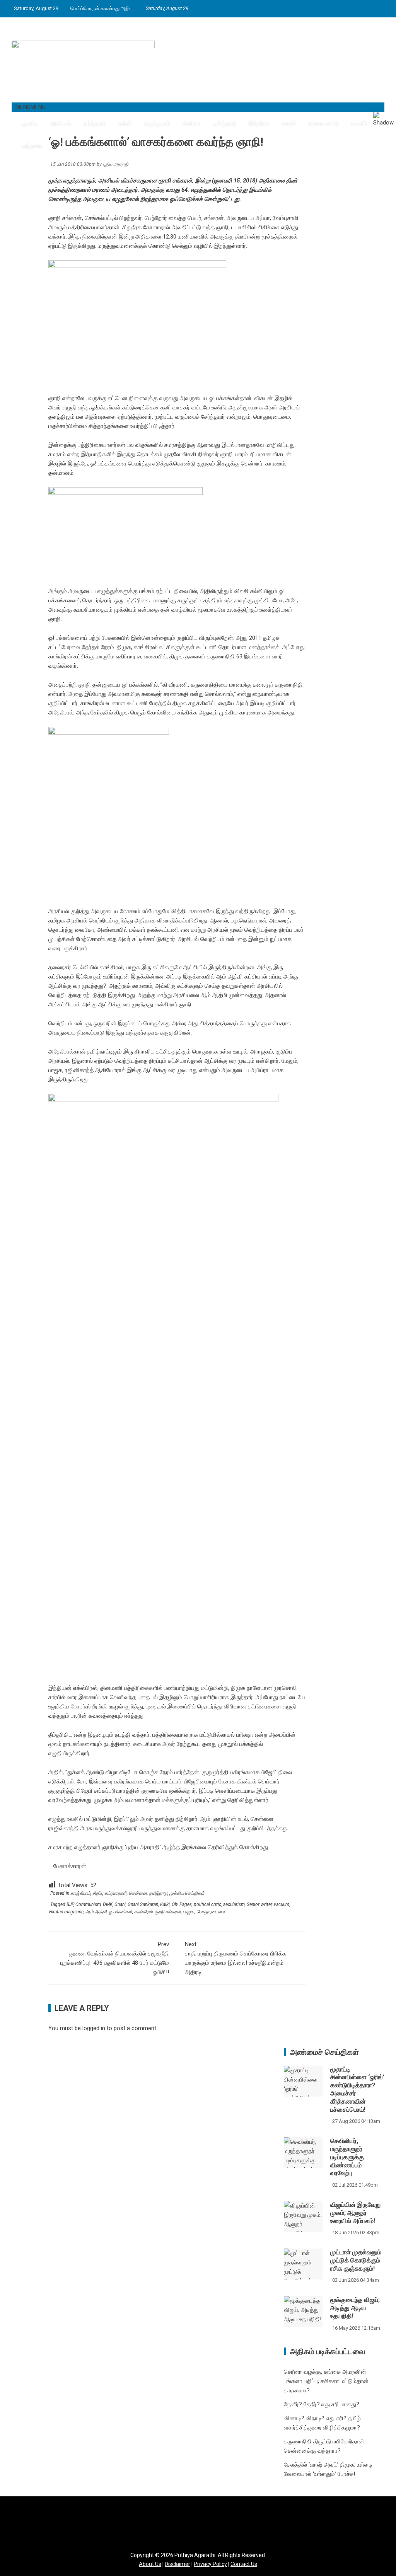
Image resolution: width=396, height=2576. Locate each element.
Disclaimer (178, 2564)
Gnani (120, 1904)
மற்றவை (32, 145)
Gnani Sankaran (143, 1904)
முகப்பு (29, 123)
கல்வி (125, 123)
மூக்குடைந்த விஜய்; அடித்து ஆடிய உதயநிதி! (355, 2308)
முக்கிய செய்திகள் (187, 1893)
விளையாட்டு (323, 123)
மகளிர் (359, 123)
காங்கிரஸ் (143, 1912)
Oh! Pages (182, 1904)
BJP (70, 1904)
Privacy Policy (210, 2564)
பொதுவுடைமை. (211, 1912)
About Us (150, 2564)
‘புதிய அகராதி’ (144, 1847)
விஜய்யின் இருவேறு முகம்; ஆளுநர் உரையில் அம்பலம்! (355, 2213)
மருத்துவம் (157, 123)
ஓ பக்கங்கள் (120, 1912)
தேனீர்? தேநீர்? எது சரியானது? (322, 2404)
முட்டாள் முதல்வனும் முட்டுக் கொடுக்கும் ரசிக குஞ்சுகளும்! (356, 2260)
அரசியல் (60, 123)
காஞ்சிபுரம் (80, 1893)
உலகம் (288, 123)
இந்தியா (259, 123)
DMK (108, 1904)
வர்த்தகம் (94, 123)
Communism (88, 1904)
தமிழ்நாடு (224, 123)
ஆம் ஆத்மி (96, 1912)
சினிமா (191, 123)
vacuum (282, 1904)
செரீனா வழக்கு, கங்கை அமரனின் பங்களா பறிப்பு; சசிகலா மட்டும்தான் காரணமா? (326, 2381)
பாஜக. (189, 1912)
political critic (207, 1904)
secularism (234, 1904)
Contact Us (244, 2564)
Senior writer (259, 1904)
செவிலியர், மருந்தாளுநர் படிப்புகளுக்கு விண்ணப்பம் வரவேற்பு (347, 2157)
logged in (94, 2028)
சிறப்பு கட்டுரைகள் (110, 1893)
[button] (31, 107)
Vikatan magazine (66, 1912)
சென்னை (138, 1893)
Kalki (165, 1904)
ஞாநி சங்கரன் (168, 1912)
